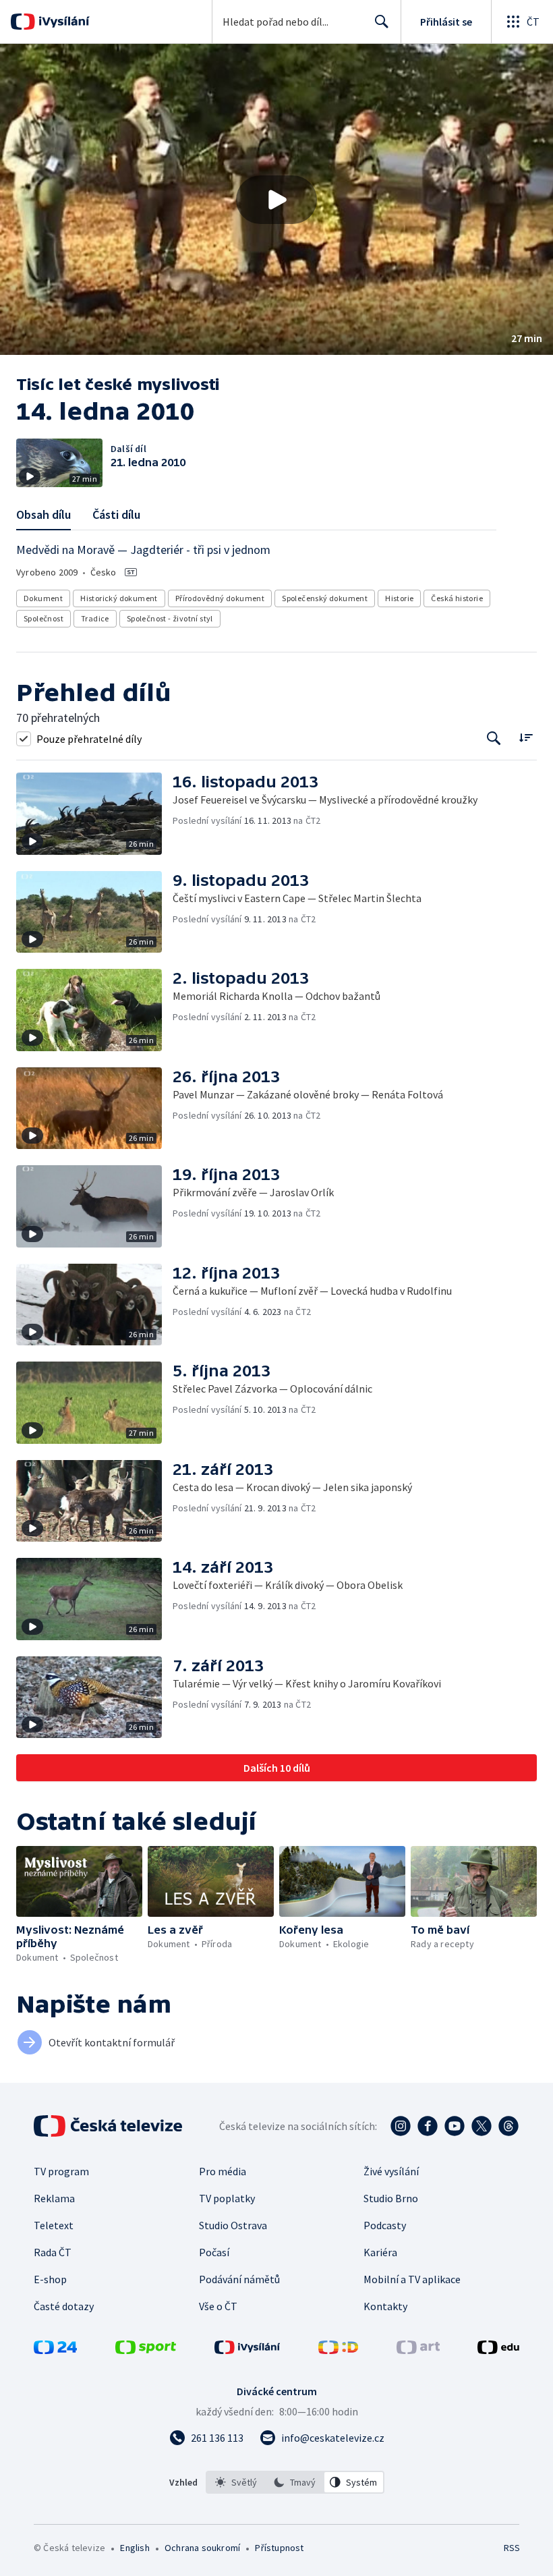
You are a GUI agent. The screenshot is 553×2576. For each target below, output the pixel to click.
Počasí (214, 2252)
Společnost (43, 618)
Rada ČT (53, 2252)
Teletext (54, 2225)
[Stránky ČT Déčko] (338, 2350)
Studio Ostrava (233, 2225)
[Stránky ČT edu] (498, 2350)
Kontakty (385, 2306)
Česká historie (457, 598)
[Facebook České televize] (428, 2126)
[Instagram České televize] (401, 2126)
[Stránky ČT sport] (146, 2350)
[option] (236, 2482)
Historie (399, 598)
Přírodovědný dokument (220, 598)
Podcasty (385, 2225)
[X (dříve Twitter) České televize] (482, 2126)
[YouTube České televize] (455, 2126)
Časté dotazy (64, 2306)
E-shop (50, 2279)
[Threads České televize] (508, 2126)
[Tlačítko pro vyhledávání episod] (494, 738)
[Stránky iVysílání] (248, 2350)
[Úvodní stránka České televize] (109, 2126)
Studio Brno (391, 2198)
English (135, 2548)
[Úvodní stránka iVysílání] (62, 22)
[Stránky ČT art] (418, 2350)
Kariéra (380, 2252)
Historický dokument (119, 598)
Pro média (223, 2171)
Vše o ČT (218, 2306)
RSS (512, 2548)
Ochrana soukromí (202, 2548)
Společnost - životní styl (170, 618)
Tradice (95, 618)
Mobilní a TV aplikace (412, 2279)
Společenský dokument (325, 598)
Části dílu (116, 514)
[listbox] (295, 2482)
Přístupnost (279, 2548)
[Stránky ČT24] (55, 2350)
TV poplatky (227, 2198)
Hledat (382, 22)
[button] (276, 199)
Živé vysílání (391, 2171)
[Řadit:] (526, 737)
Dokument (43, 598)
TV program (61, 2171)
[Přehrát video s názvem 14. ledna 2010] (276, 200)
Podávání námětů (239, 2279)
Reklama (54, 2198)
